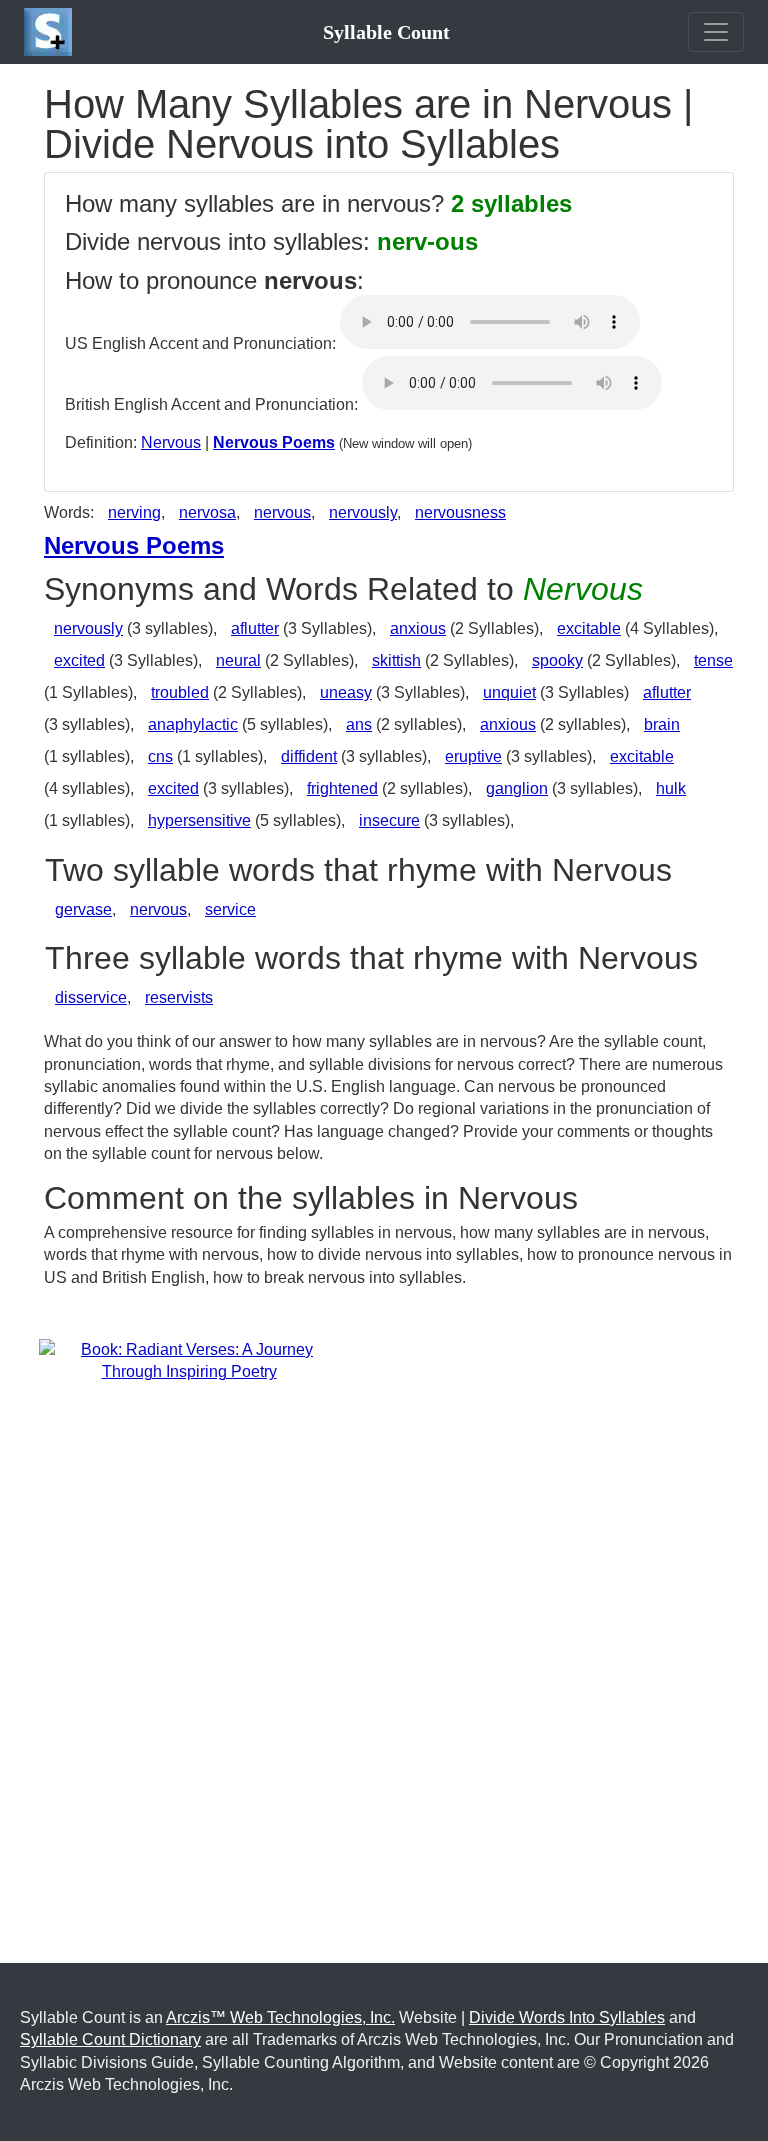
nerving (134, 512)
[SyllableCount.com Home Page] (52, 32)
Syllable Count (386, 32)
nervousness (460, 512)
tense (713, 660)
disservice (91, 997)
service (230, 909)
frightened (342, 788)
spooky (557, 660)
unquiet (509, 692)
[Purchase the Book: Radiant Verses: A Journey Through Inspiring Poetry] (189, 1360)
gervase (83, 909)
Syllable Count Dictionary (110, 2039)
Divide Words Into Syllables (567, 2017)
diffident (309, 756)
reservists (179, 997)
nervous (282, 512)
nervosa (207, 512)
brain (662, 724)
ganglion (517, 788)
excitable (589, 628)
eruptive (473, 756)
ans (359, 724)
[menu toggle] (716, 32)
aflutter (255, 628)
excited (79, 660)
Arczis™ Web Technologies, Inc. (280, 2017)
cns (160, 756)
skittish (396, 660)
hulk (671, 788)
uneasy (346, 692)
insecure (389, 820)
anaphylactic (193, 724)
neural (238, 660)
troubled (180, 692)
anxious (418, 628)
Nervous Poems (274, 442)
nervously (363, 512)
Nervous (171, 442)
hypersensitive (199, 820)
